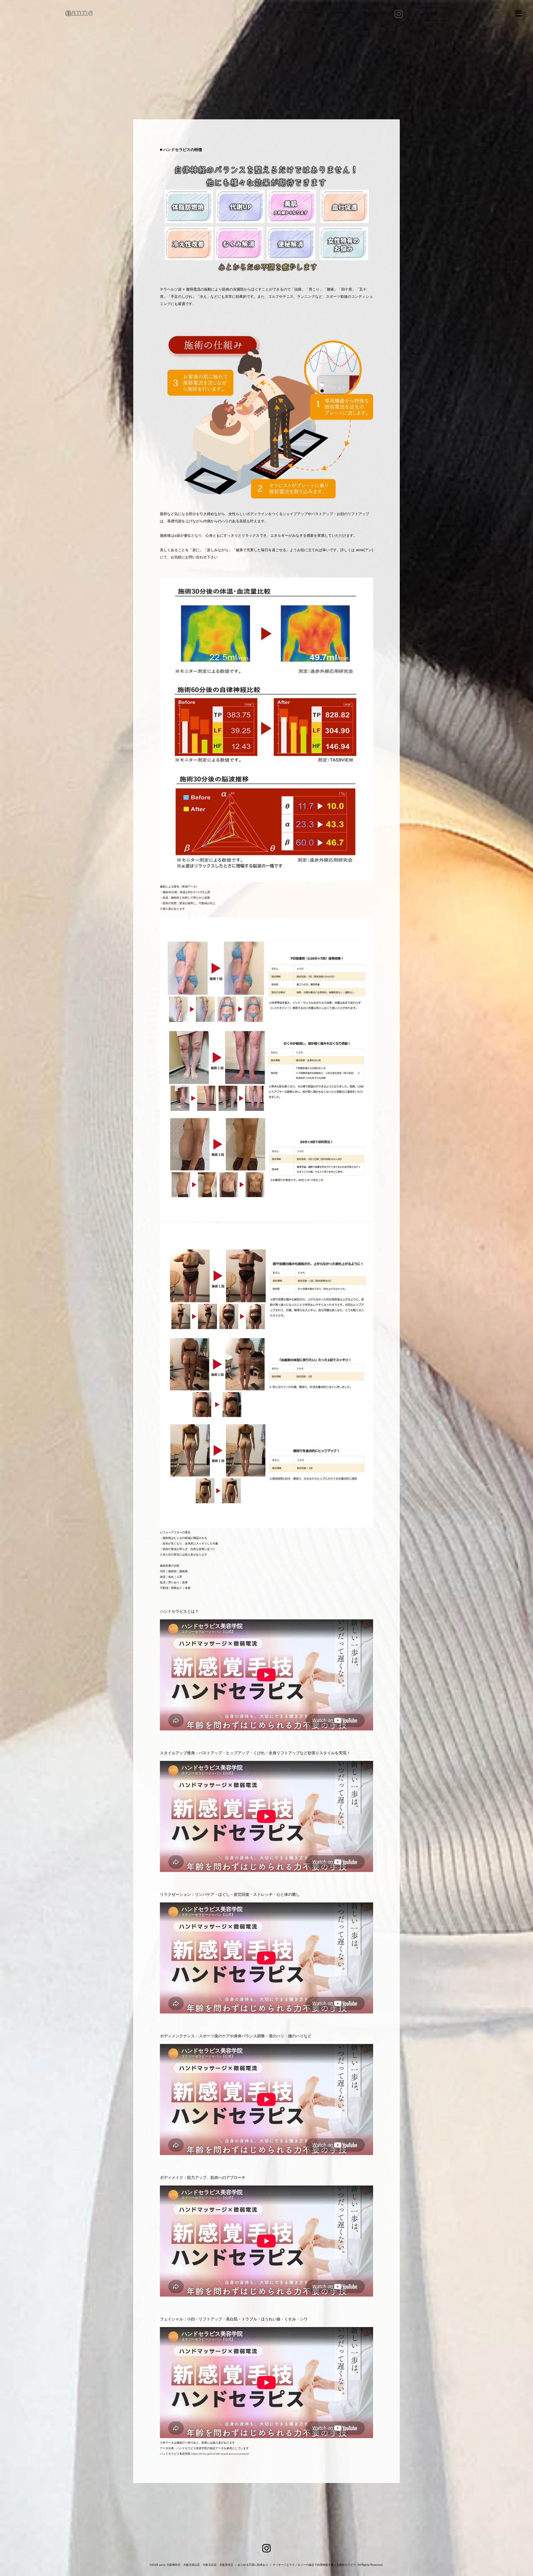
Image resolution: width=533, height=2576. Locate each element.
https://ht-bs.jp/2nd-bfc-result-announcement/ (220, 2454)
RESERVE (429, 14)
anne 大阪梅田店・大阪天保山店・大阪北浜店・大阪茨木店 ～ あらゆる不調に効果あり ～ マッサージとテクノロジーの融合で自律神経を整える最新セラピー (257, 2565)
